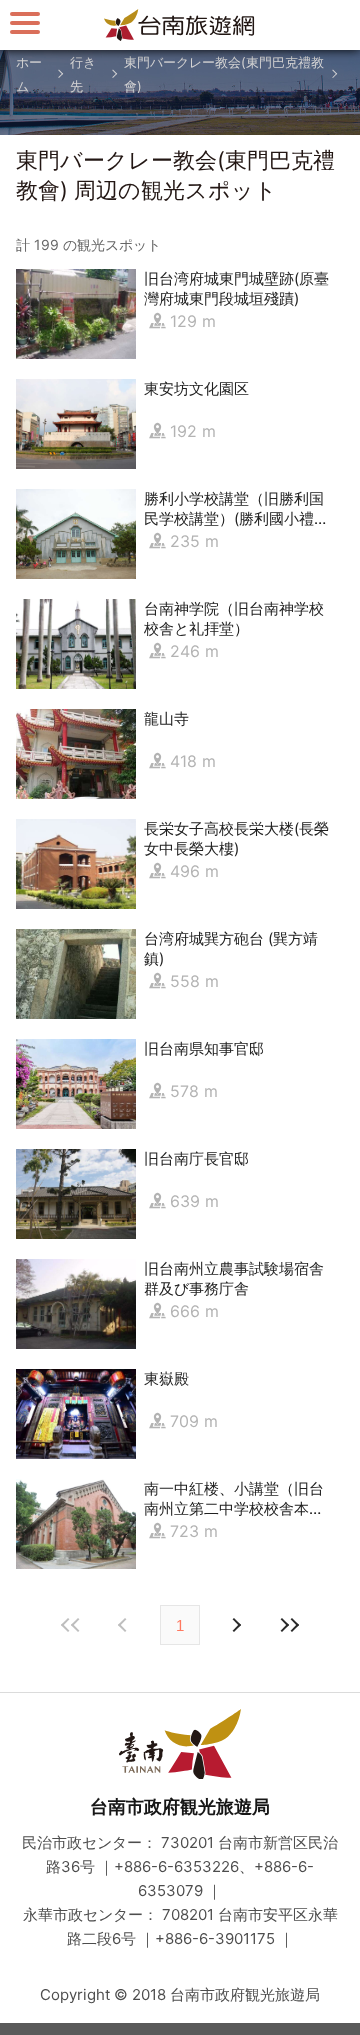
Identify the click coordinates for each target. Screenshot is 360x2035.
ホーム (29, 74)
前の (235, 1625)
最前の (71, 1625)
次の (125, 1625)
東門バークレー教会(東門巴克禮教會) (224, 74)
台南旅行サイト (180, 25)
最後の (289, 1625)
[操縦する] (25, 22)
